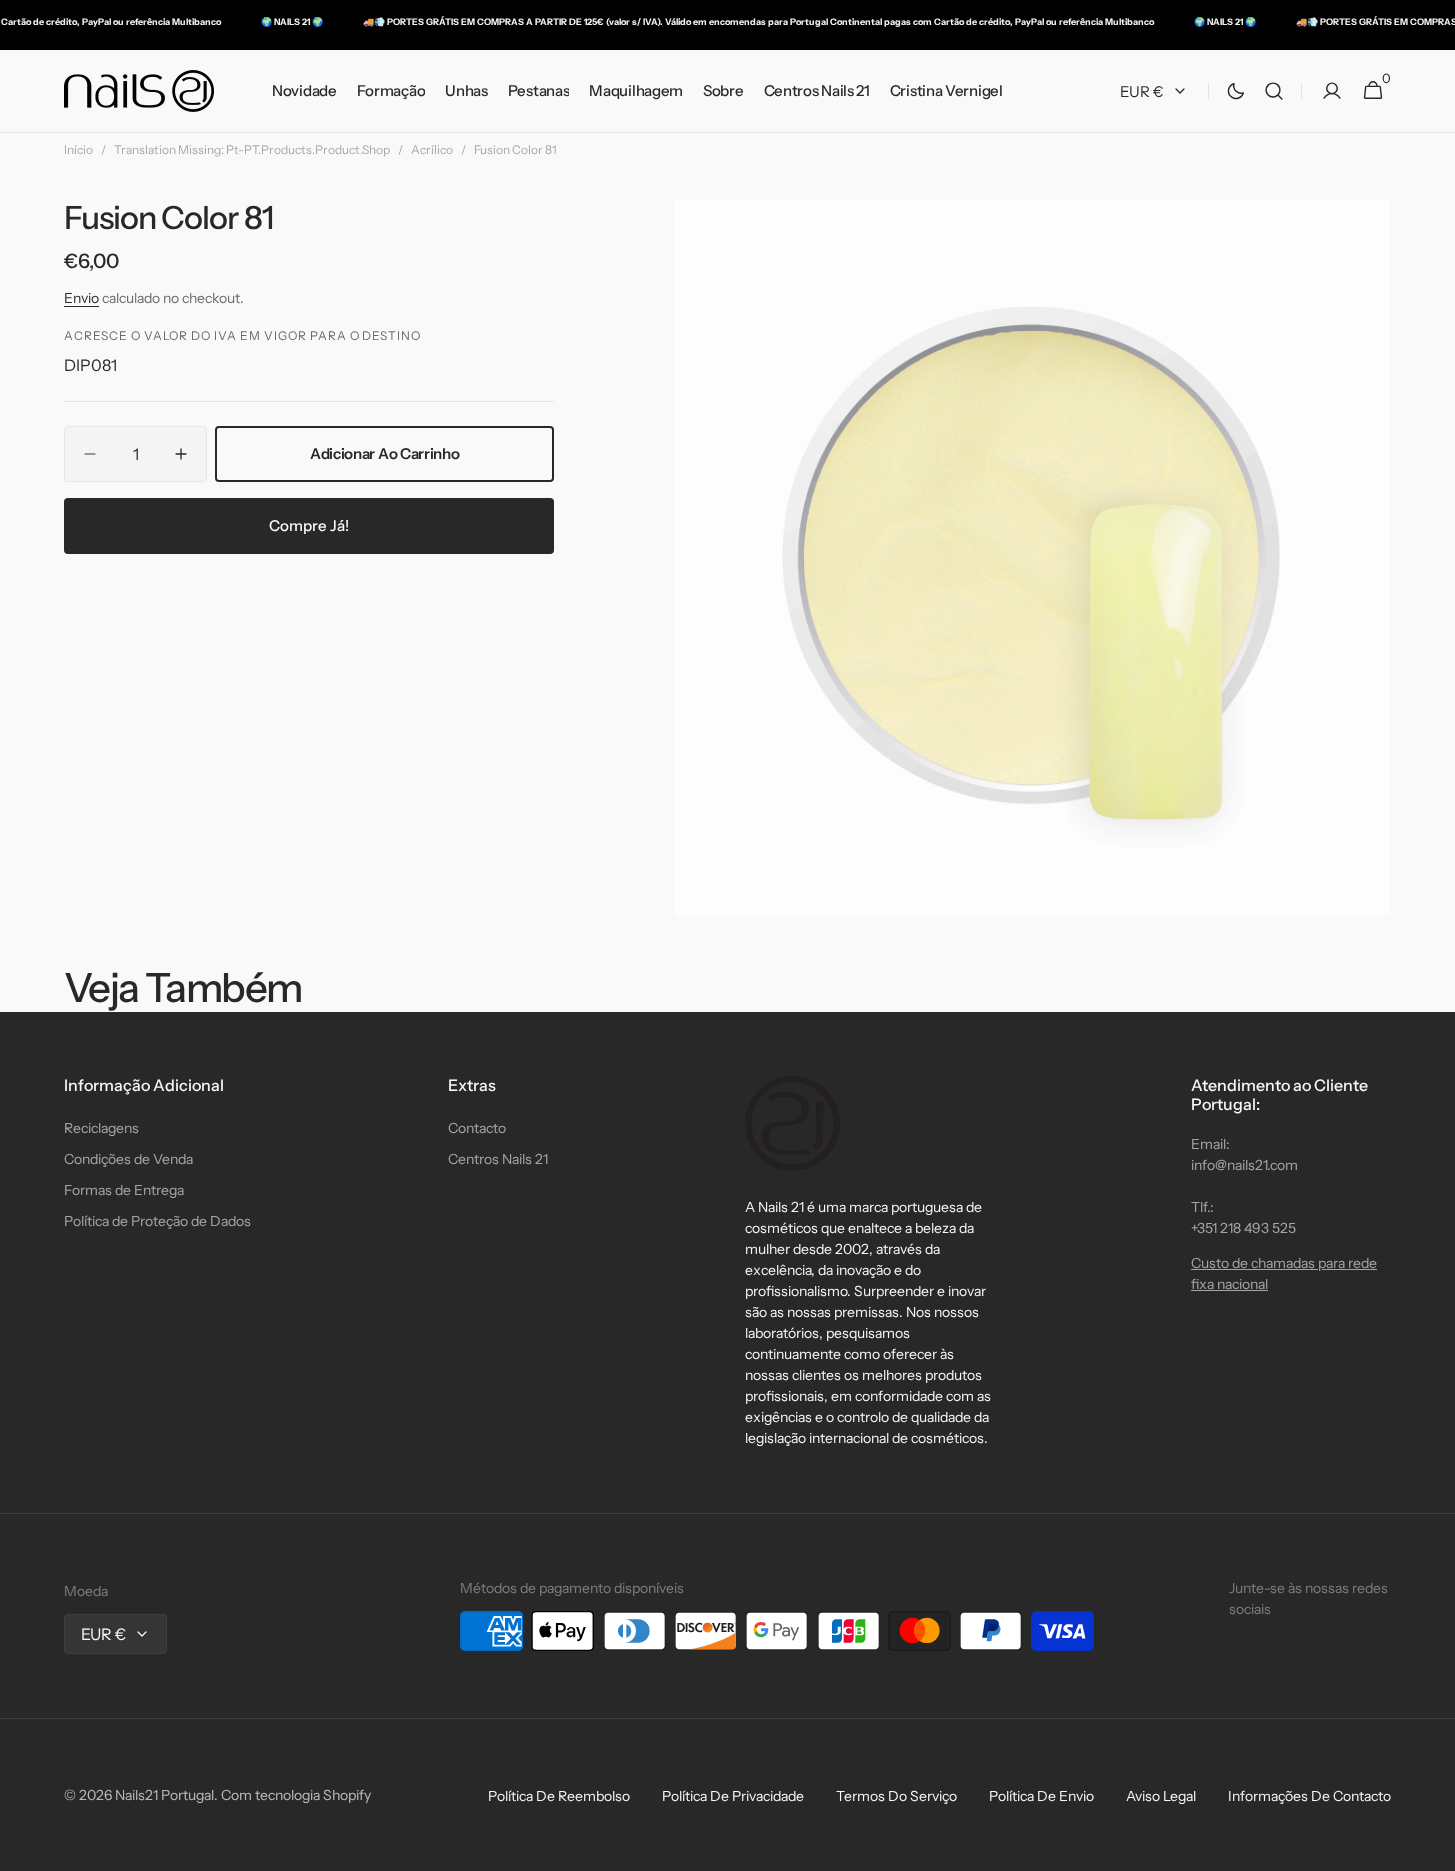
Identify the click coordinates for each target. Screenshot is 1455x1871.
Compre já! (309, 525)
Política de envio (1041, 1796)
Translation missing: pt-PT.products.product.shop (252, 149)
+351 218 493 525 (1243, 1228)
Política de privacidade (733, 1796)
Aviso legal (1161, 1796)
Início (78, 149)
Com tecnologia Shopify (296, 1795)
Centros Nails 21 (498, 1159)
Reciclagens (101, 1128)
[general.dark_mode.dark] (1236, 91)
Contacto (477, 1128)
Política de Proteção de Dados (157, 1221)
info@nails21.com (1244, 1165)
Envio (81, 298)
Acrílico (432, 149)
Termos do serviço (896, 1796)
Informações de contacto (1309, 1796)
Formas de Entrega (124, 1190)
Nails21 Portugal (164, 1795)
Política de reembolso (559, 1796)
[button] (1274, 91)
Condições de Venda (128, 1159)
